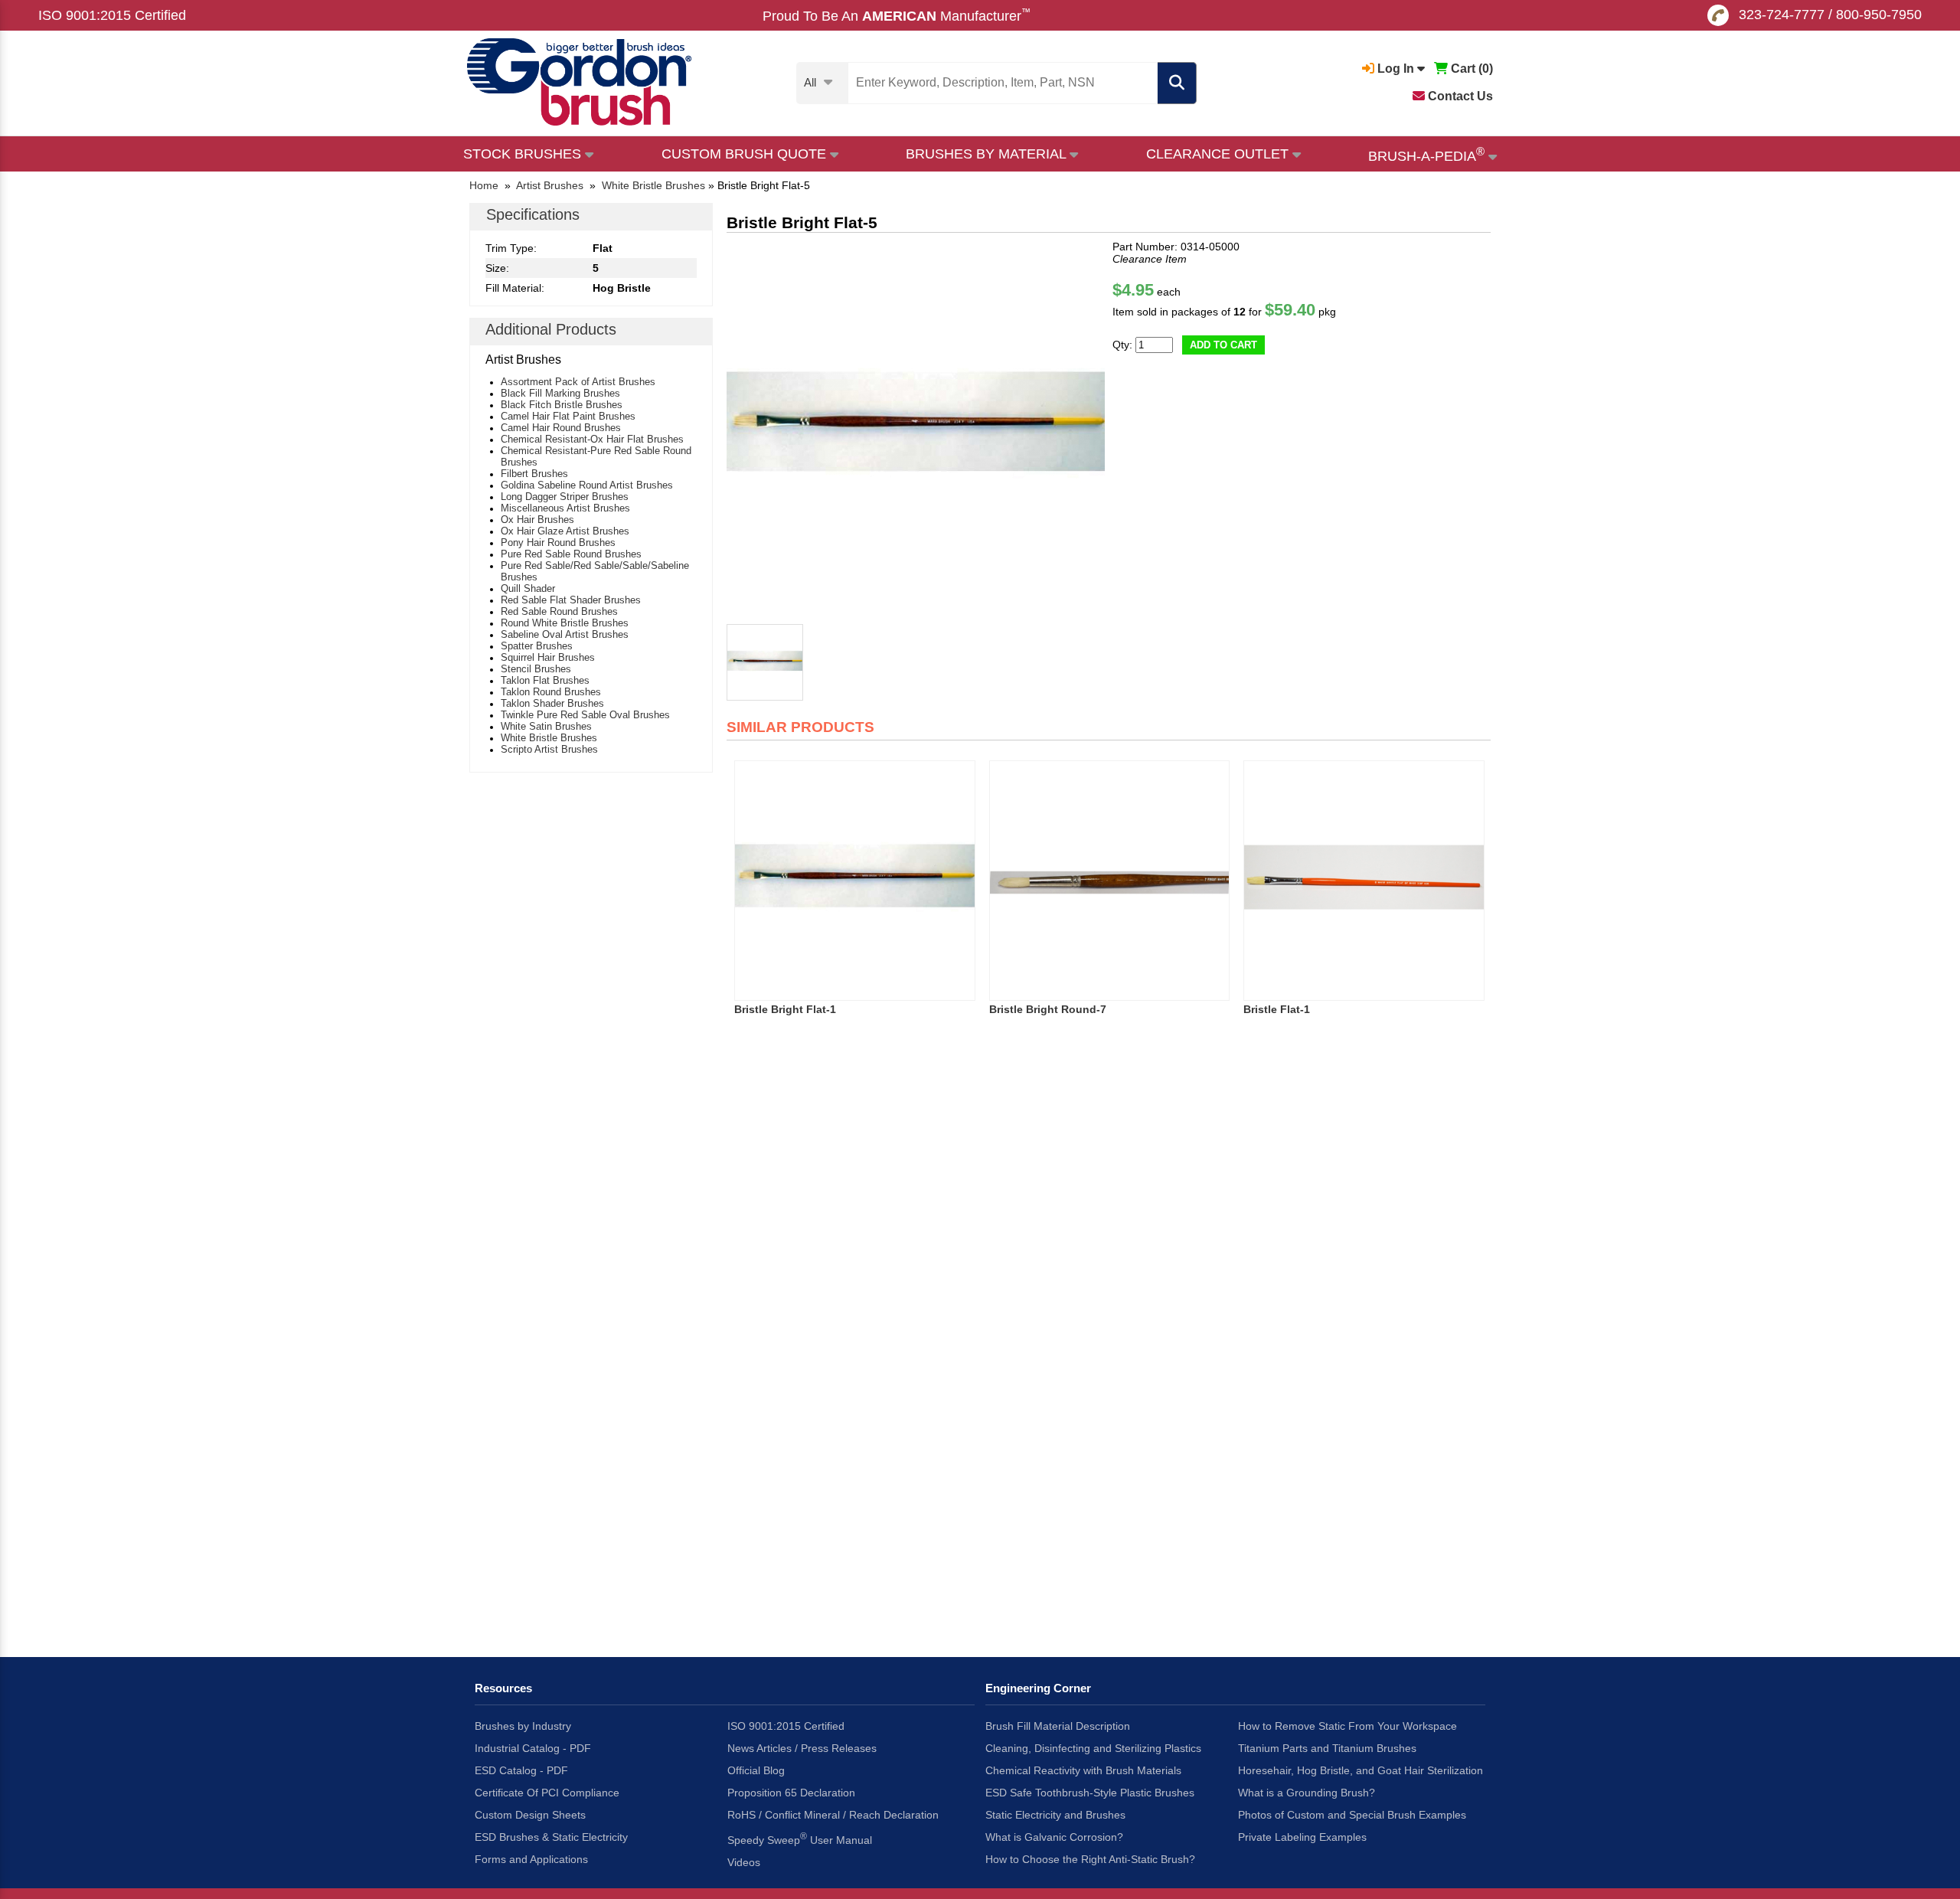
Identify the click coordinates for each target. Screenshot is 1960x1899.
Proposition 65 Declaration (791, 1793)
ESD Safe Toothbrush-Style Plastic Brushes (1090, 1793)
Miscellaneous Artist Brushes (565, 508)
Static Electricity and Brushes (1055, 1815)
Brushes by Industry (523, 1726)
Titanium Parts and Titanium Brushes (1327, 1748)
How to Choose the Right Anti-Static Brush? (1090, 1859)
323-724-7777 (1782, 15)
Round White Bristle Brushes (565, 623)
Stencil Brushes (536, 669)
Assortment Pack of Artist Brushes (578, 382)
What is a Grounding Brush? (1307, 1793)
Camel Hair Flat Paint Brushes (568, 416)
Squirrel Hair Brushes (548, 657)
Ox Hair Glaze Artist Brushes (565, 531)
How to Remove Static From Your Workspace (1347, 1726)
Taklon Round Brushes (551, 692)
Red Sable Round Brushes (559, 611)
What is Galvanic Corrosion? (1054, 1837)
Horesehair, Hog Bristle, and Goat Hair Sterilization (1361, 1770)
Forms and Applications (531, 1859)
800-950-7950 (1879, 15)
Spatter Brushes (537, 646)
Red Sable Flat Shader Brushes (571, 600)
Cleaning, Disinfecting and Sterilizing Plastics (1093, 1748)
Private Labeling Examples (1302, 1837)
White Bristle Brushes (549, 738)
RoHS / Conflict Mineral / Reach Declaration (833, 1815)
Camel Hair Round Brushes (561, 428)
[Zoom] (916, 430)
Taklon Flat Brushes (545, 680)
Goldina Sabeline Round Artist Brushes (587, 485)
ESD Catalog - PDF (521, 1770)
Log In (1396, 69)
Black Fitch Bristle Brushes (562, 405)
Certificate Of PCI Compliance (547, 1793)
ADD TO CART (1223, 345)
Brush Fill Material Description (1058, 1726)
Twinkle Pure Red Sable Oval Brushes (585, 715)
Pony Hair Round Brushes (558, 543)
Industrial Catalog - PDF (533, 1748)
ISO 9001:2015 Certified (112, 15)
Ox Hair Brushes (537, 520)
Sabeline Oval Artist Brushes (565, 634)
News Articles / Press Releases (802, 1748)
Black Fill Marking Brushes (560, 393)
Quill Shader (528, 588)
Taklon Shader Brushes (552, 703)
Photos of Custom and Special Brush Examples (1352, 1815)
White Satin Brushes (546, 726)
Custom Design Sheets (530, 1815)
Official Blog (756, 1770)
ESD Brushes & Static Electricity (551, 1837)
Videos (744, 1862)
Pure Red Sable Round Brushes (571, 554)
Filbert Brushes (534, 474)
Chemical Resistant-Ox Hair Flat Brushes (592, 439)
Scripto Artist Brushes (549, 749)
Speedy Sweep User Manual (800, 1839)
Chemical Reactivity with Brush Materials (1083, 1770)
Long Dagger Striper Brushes (565, 497)
